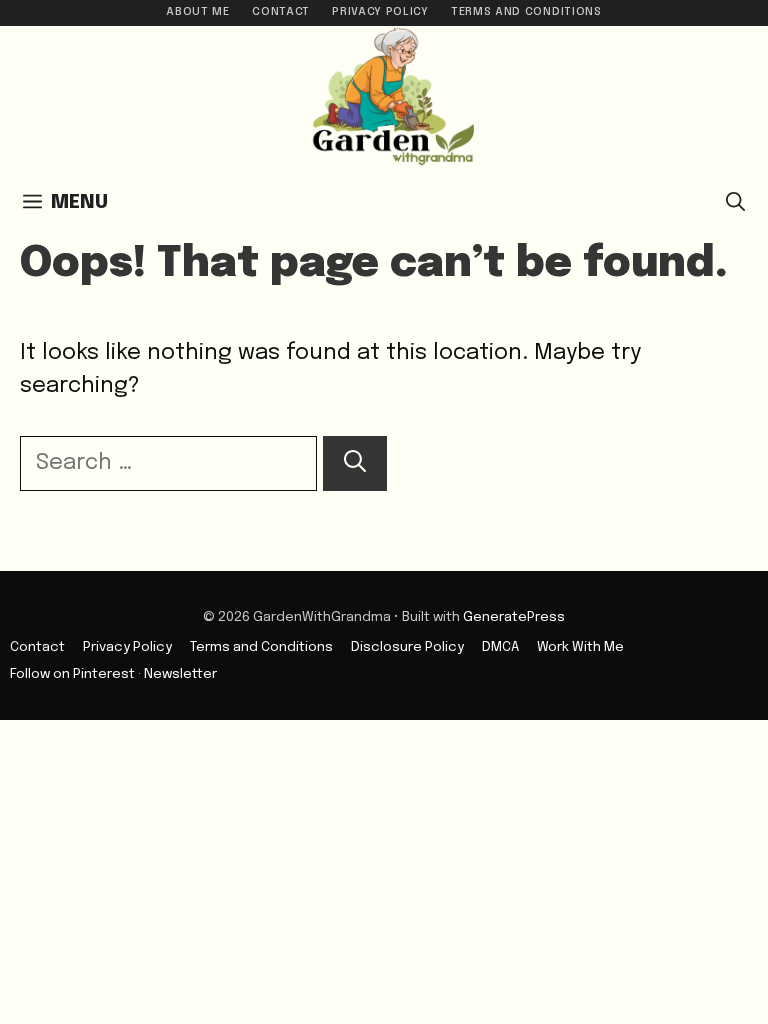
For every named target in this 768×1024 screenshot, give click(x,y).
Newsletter (180, 674)
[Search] (355, 463)
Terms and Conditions (526, 12)
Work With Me (580, 647)
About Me (197, 12)
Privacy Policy (380, 12)
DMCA (500, 647)
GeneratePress (514, 617)
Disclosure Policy (407, 647)
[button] (735, 203)
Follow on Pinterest (72, 674)
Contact (281, 12)
